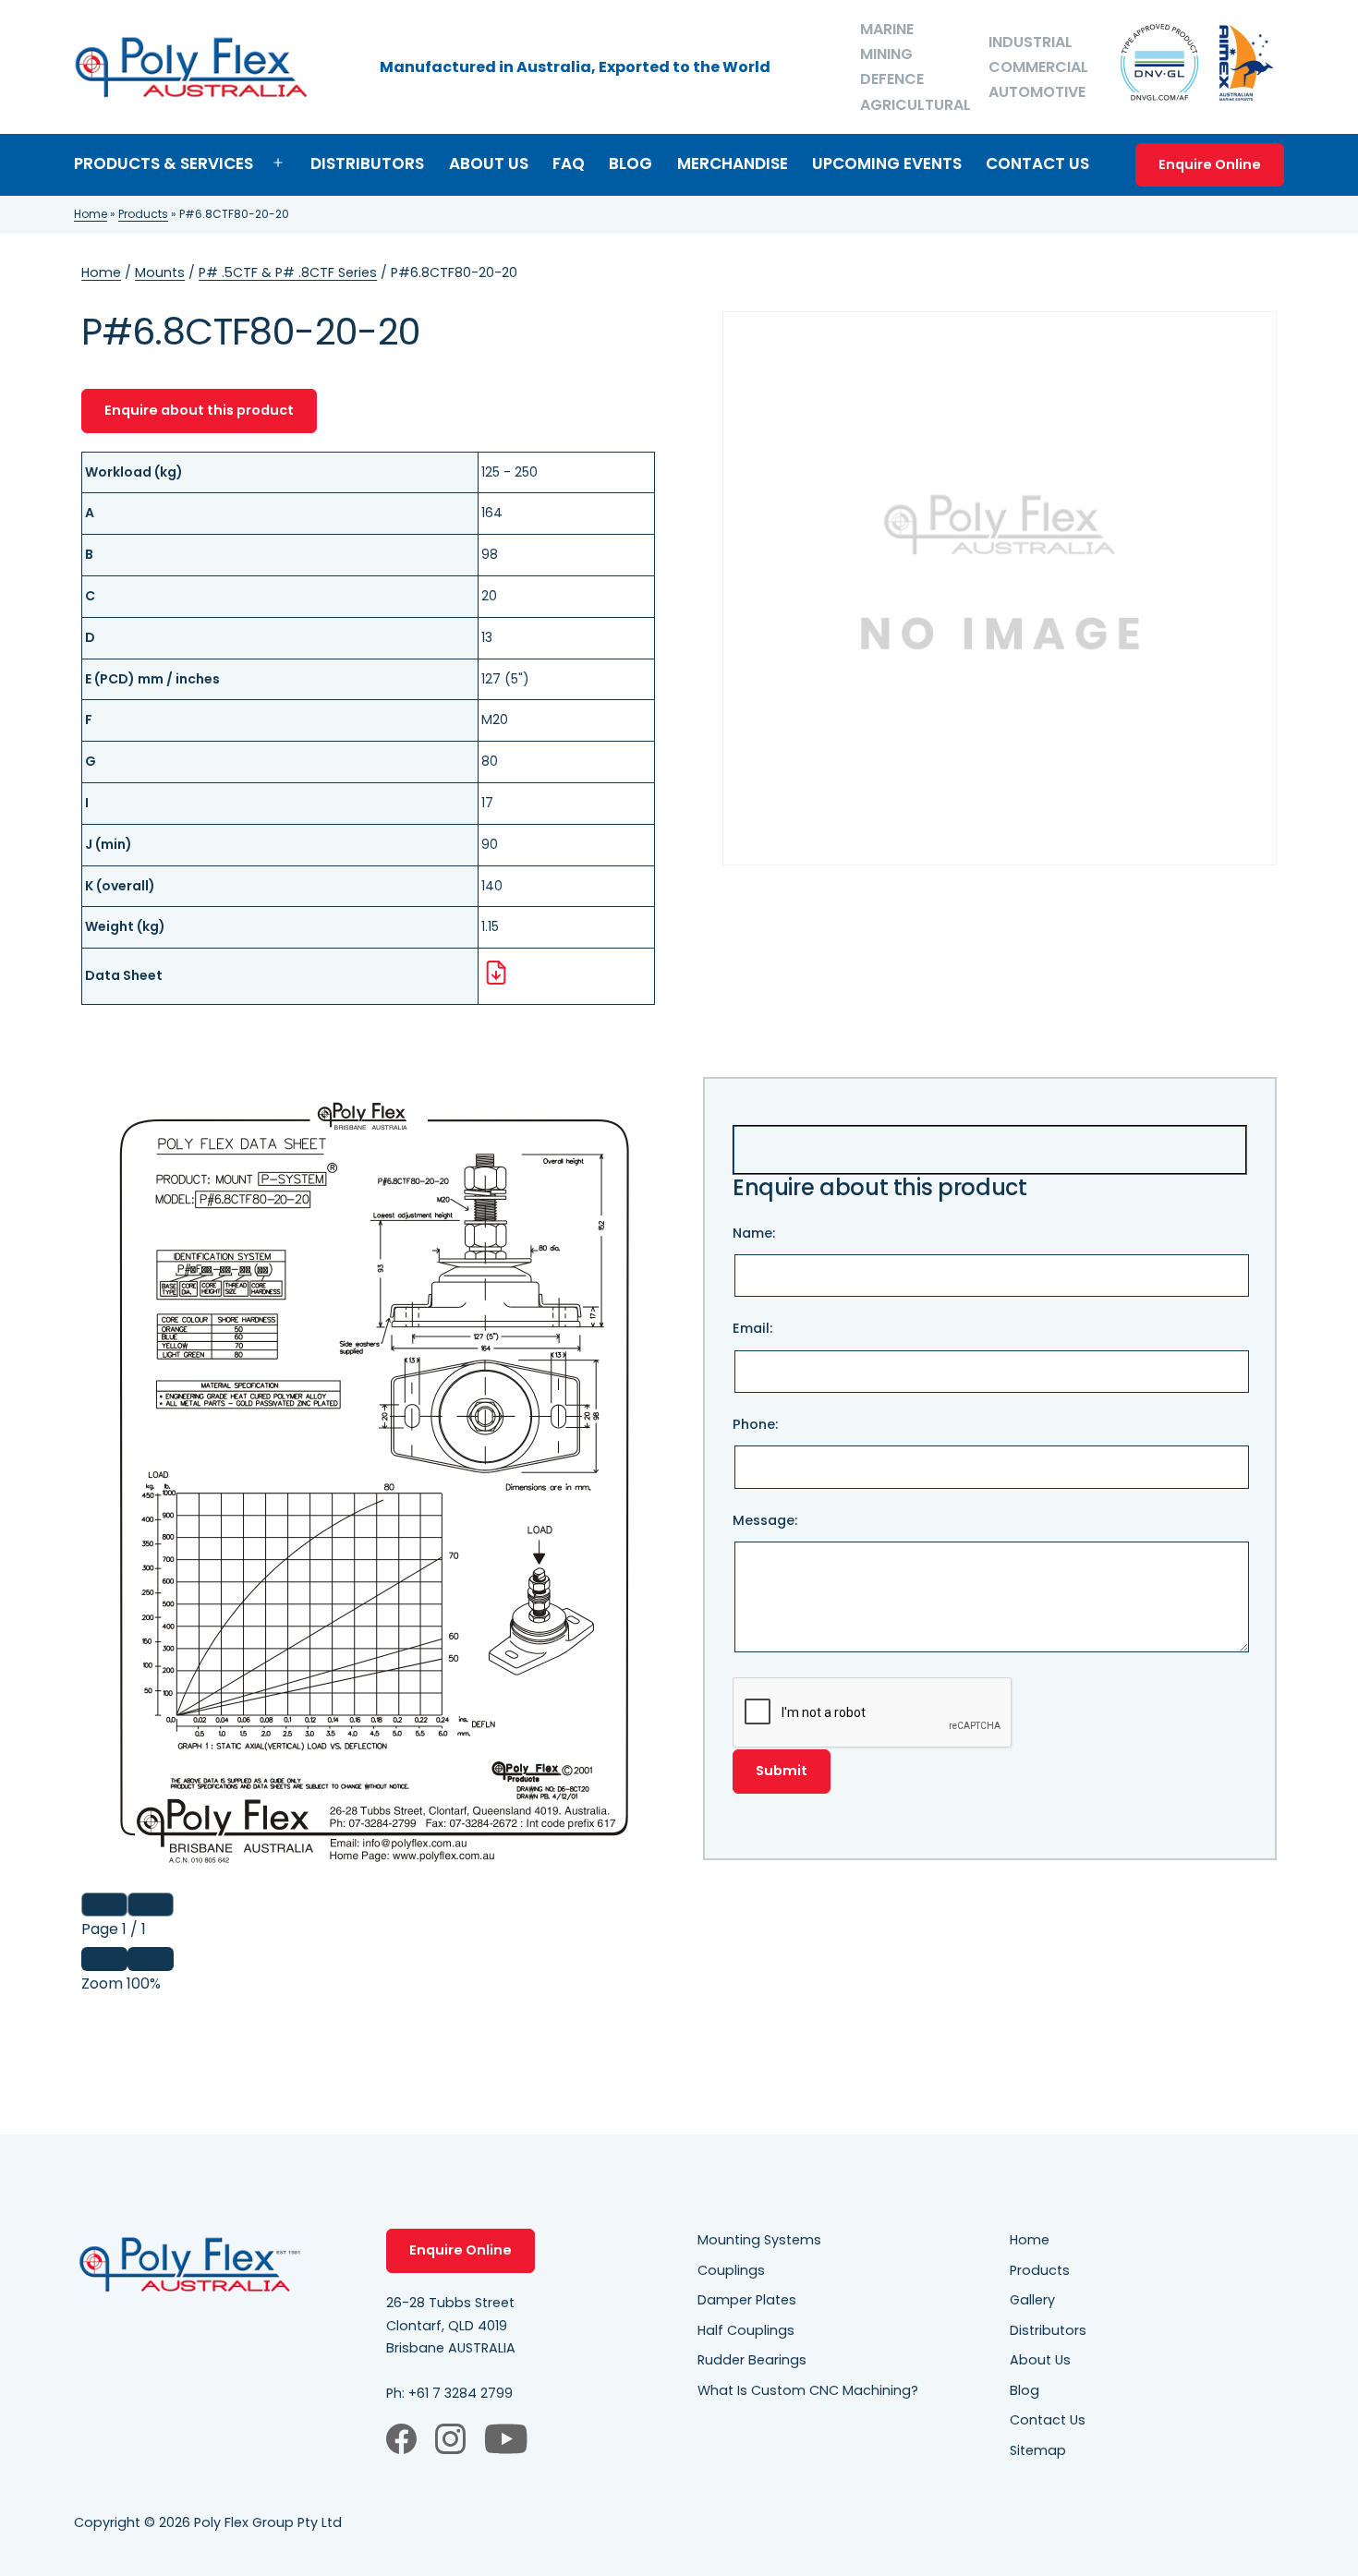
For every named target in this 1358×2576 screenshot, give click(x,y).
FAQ (569, 163)
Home (91, 214)
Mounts (160, 272)
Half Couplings (746, 2330)
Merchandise (733, 163)
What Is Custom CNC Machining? (808, 2390)
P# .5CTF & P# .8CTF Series (288, 272)
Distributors (367, 163)
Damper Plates (747, 2300)
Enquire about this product (199, 410)
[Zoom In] (151, 1959)
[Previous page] (104, 1905)
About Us (489, 163)
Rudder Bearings (752, 2360)
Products (143, 214)
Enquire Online (1210, 164)
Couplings (731, 2270)
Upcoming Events (887, 163)
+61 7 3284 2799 (461, 2393)
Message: (765, 1520)
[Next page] (151, 1905)
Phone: (755, 1424)
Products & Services (164, 163)
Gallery (1032, 2300)
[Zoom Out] (104, 1959)
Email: (752, 1328)
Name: (754, 1233)
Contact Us (1037, 163)
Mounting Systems (759, 2240)
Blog (630, 163)
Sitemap (1038, 2450)
